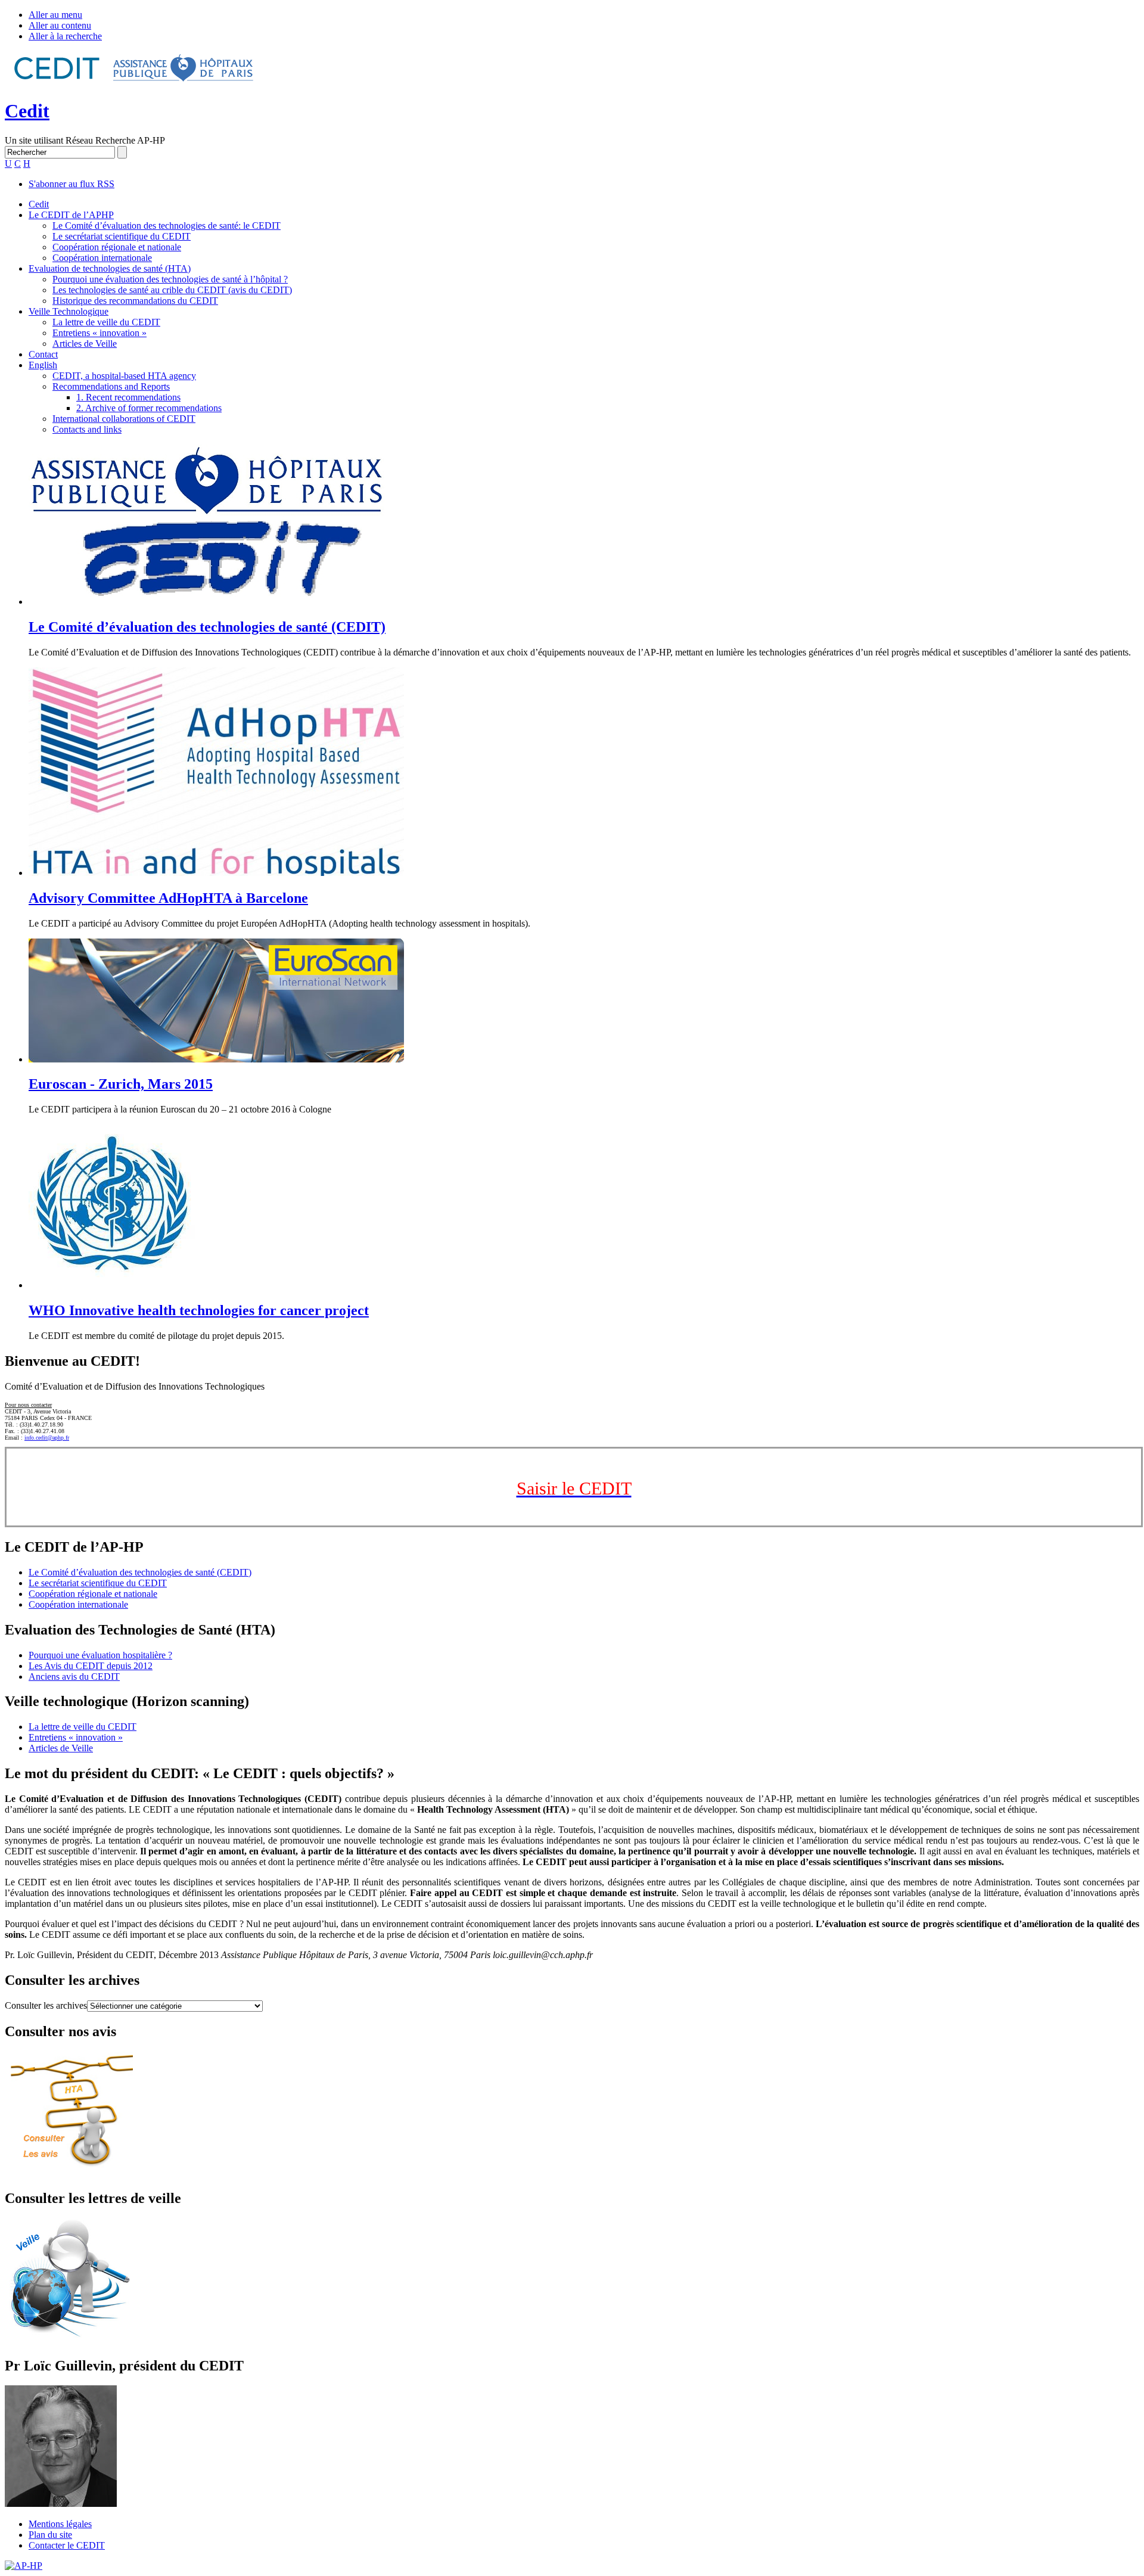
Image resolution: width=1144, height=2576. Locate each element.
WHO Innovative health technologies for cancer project (199, 1310)
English (43, 365)
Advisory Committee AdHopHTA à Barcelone (168, 898)
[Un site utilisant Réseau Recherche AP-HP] (135, 82)
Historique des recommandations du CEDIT (135, 301)
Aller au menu (55, 15)
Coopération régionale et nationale (117, 247)
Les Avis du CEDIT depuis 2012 (91, 1666)
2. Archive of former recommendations (149, 408)
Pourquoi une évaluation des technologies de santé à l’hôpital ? (170, 279)
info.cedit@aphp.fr (47, 1438)
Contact (43, 354)
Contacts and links (87, 429)
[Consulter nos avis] (72, 2173)
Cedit (27, 111)
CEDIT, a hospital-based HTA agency (124, 376)
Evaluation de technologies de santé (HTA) (110, 268)
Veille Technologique (69, 311)
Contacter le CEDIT (67, 2545)
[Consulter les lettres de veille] (71, 2340)
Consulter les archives (46, 2005)
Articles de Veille (85, 344)
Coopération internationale (102, 258)
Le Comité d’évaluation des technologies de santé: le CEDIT (167, 226)
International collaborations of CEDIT (124, 419)
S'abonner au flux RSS (71, 184)
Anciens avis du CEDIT (74, 1677)
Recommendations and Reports (111, 386)
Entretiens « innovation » (100, 333)
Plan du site (50, 2535)
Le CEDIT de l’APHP (71, 215)
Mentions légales (60, 2524)
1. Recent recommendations (128, 397)
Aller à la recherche (65, 36)
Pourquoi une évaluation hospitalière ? (100, 1655)
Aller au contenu (60, 25)
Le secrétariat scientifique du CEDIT (122, 236)
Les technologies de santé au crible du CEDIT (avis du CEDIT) (172, 290)
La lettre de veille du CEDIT (106, 322)
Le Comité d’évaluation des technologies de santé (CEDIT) (207, 627)
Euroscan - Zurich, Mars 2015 (121, 1084)
